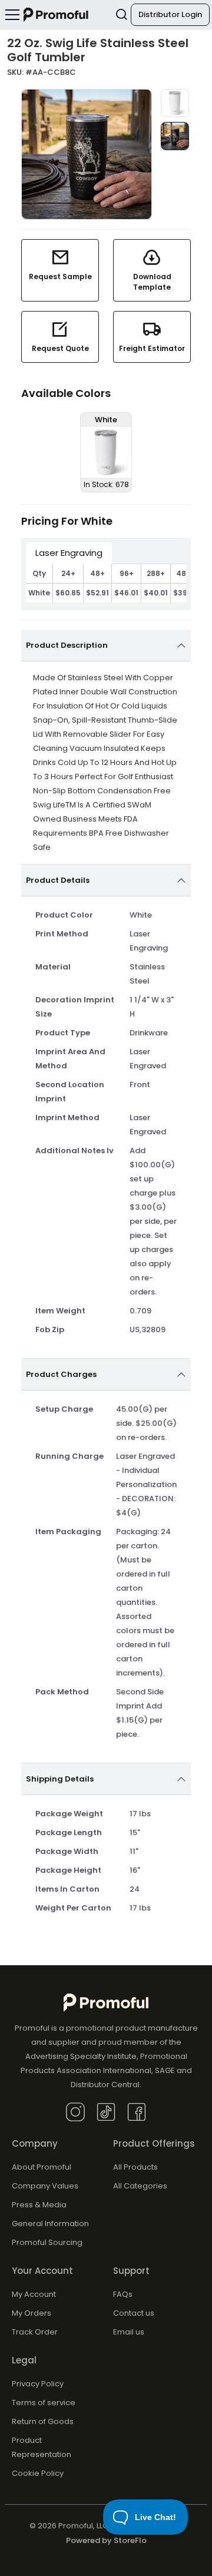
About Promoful (42, 2167)
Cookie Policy (38, 2473)
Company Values (45, 2186)
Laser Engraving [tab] (69, 553)
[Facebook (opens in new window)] (137, 2111)
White (39, 593)
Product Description (67, 645)
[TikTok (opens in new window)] (106, 2111)
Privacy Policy (38, 2384)
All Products (135, 2167)
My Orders (32, 2313)
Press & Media (39, 2205)
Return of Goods (43, 2421)
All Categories (140, 2186)
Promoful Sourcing (47, 2242)
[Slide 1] (175, 103)
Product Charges (61, 1374)
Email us (129, 2332)
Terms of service (44, 2403)
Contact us (134, 2313)
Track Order (35, 2332)
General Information (50, 2224)
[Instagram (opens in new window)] (75, 2111)
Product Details (58, 880)
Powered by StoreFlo (106, 2540)
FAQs (123, 2294)
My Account (34, 2294)
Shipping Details (60, 1779)
